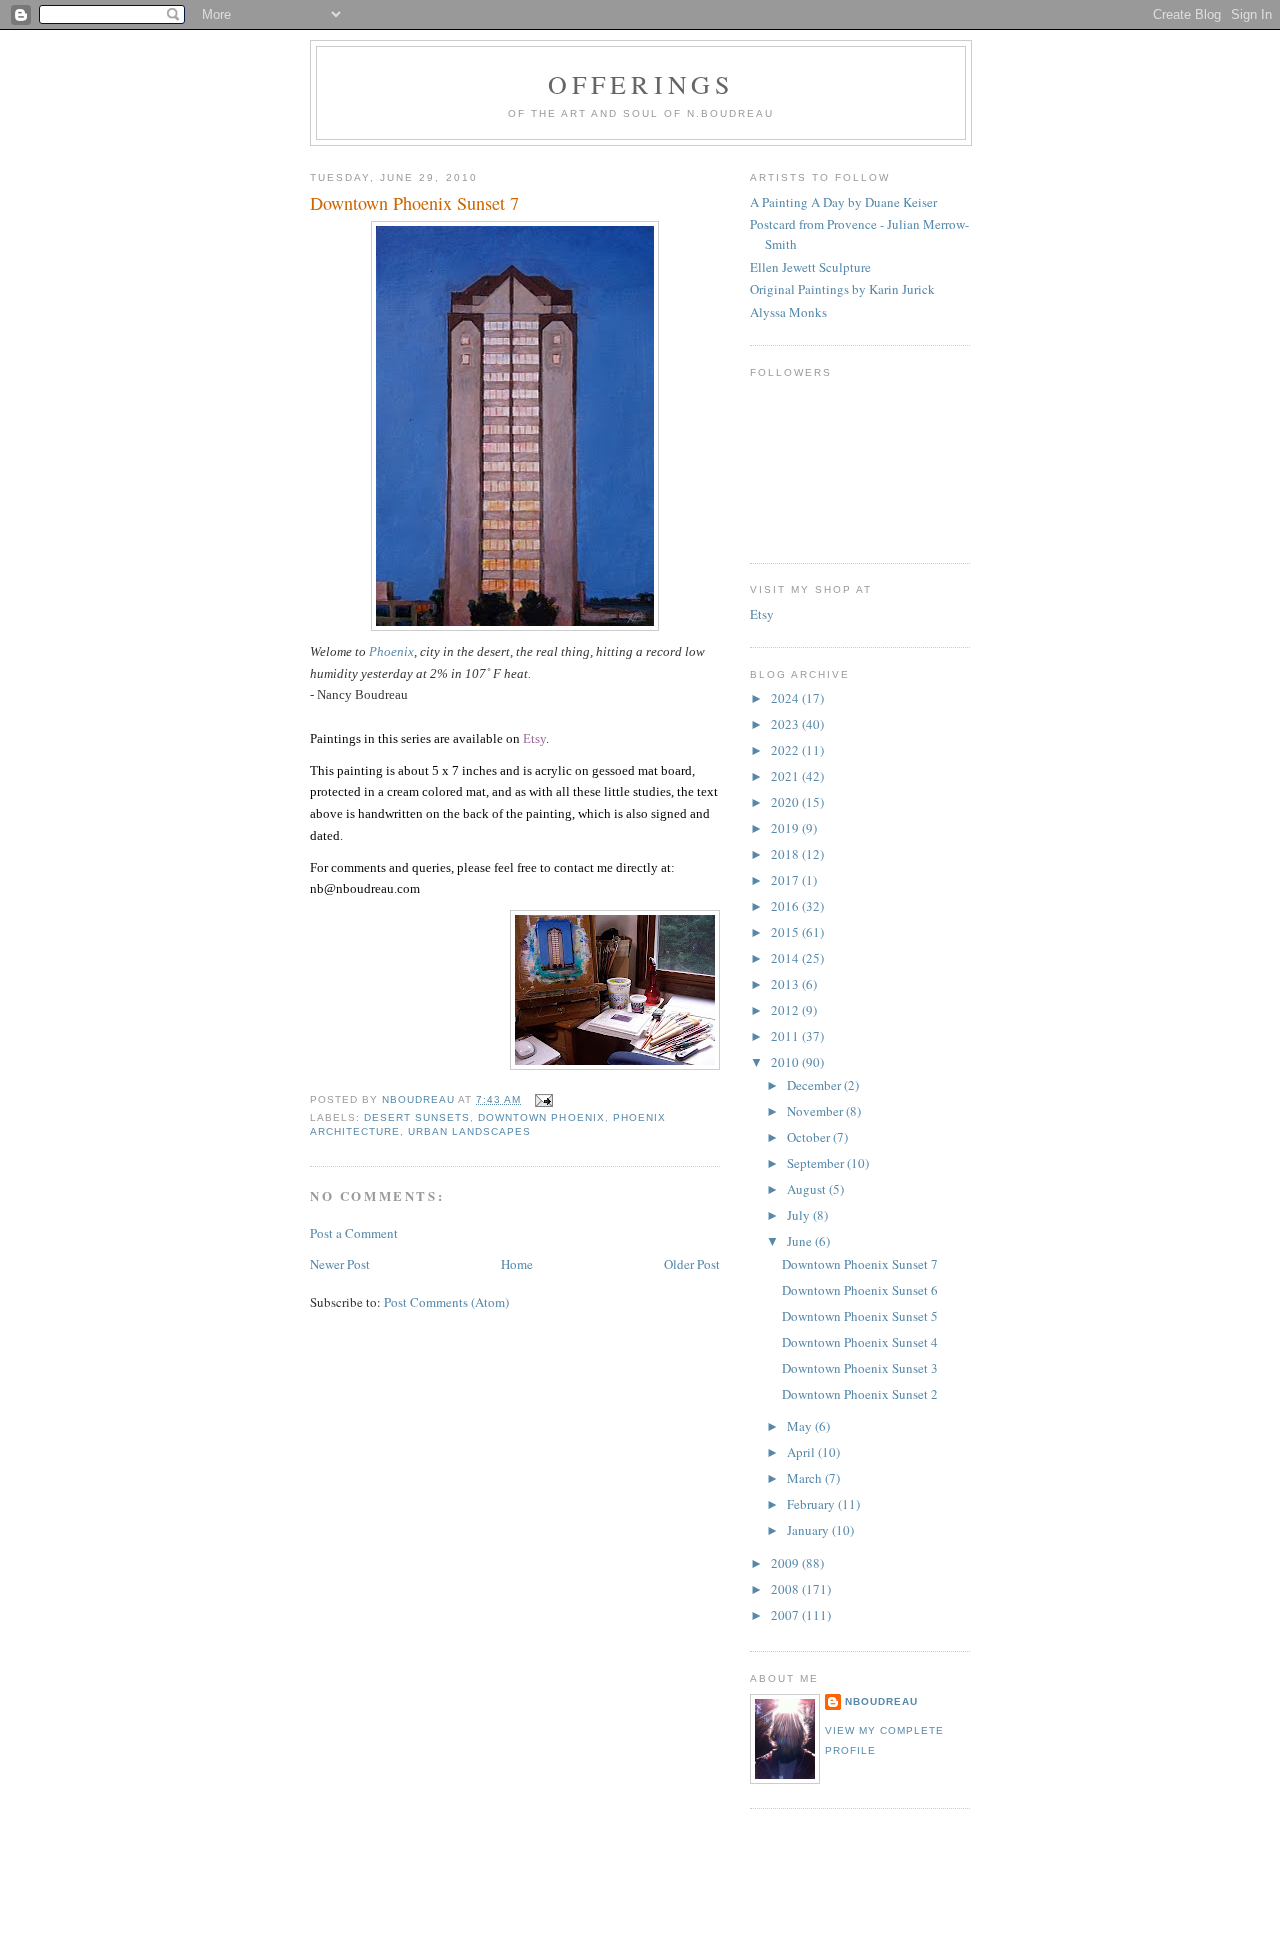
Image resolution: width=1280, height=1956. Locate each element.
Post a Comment (354, 1233)
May (801, 1426)
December (815, 1085)
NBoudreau (881, 1701)
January (809, 1530)
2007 (786, 1615)
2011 (786, 1036)
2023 (786, 724)
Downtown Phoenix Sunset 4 (860, 1342)
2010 (786, 1062)
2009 (786, 1563)
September (817, 1163)
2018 (786, 854)
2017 (786, 880)
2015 (786, 932)
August (808, 1189)
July (800, 1215)
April (802, 1452)
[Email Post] (542, 1099)
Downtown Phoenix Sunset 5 (860, 1316)
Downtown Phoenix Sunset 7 (860, 1264)
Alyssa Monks (788, 312)
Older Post (692, 1264)
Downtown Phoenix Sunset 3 (860, 1368)
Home (517, 1264)
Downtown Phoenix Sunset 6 (860, 1290)
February (812, 1504)
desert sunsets (417, 1117)
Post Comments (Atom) (446, 1302)
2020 (786, 802)
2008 (786, 1589)
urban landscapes (469, 1131)
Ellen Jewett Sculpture (810, 267)
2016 (786, 906)
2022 (786, 750)
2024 (786, 698)
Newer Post (340, 1264)
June (801, 1241)
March (806, 1478)
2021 (786, 776)
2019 (786, 828)
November (816, 1111)
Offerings (641, 84)
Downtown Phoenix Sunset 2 (860, 1394)
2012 (786, 1010)
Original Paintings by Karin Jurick (842, 289)
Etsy (762, 614)
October (810, 1137)
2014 (786, 958)
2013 (786, 984)
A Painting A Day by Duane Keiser (843, 202)
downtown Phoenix (541, 1117)
